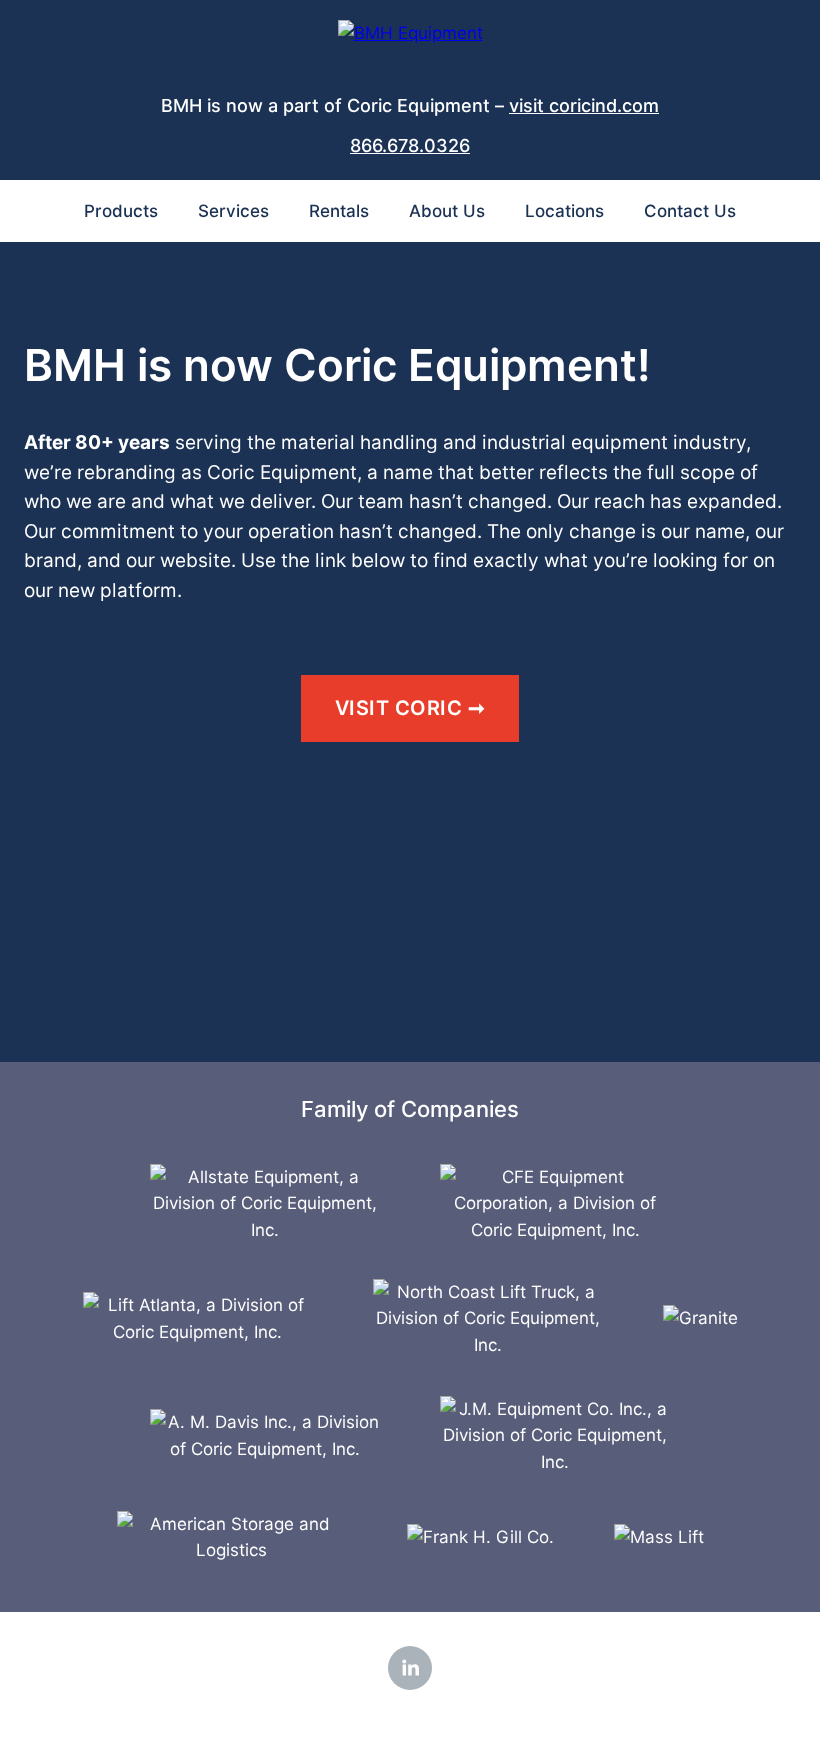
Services (233, 211)
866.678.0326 (410, 145)
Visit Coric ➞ (410, 708)
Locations (564, 211)
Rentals (339, 211)
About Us (447, 211)
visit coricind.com (584, 105)
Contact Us (690, 211)
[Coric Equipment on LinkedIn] (410, 1668)
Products (121, 211)
